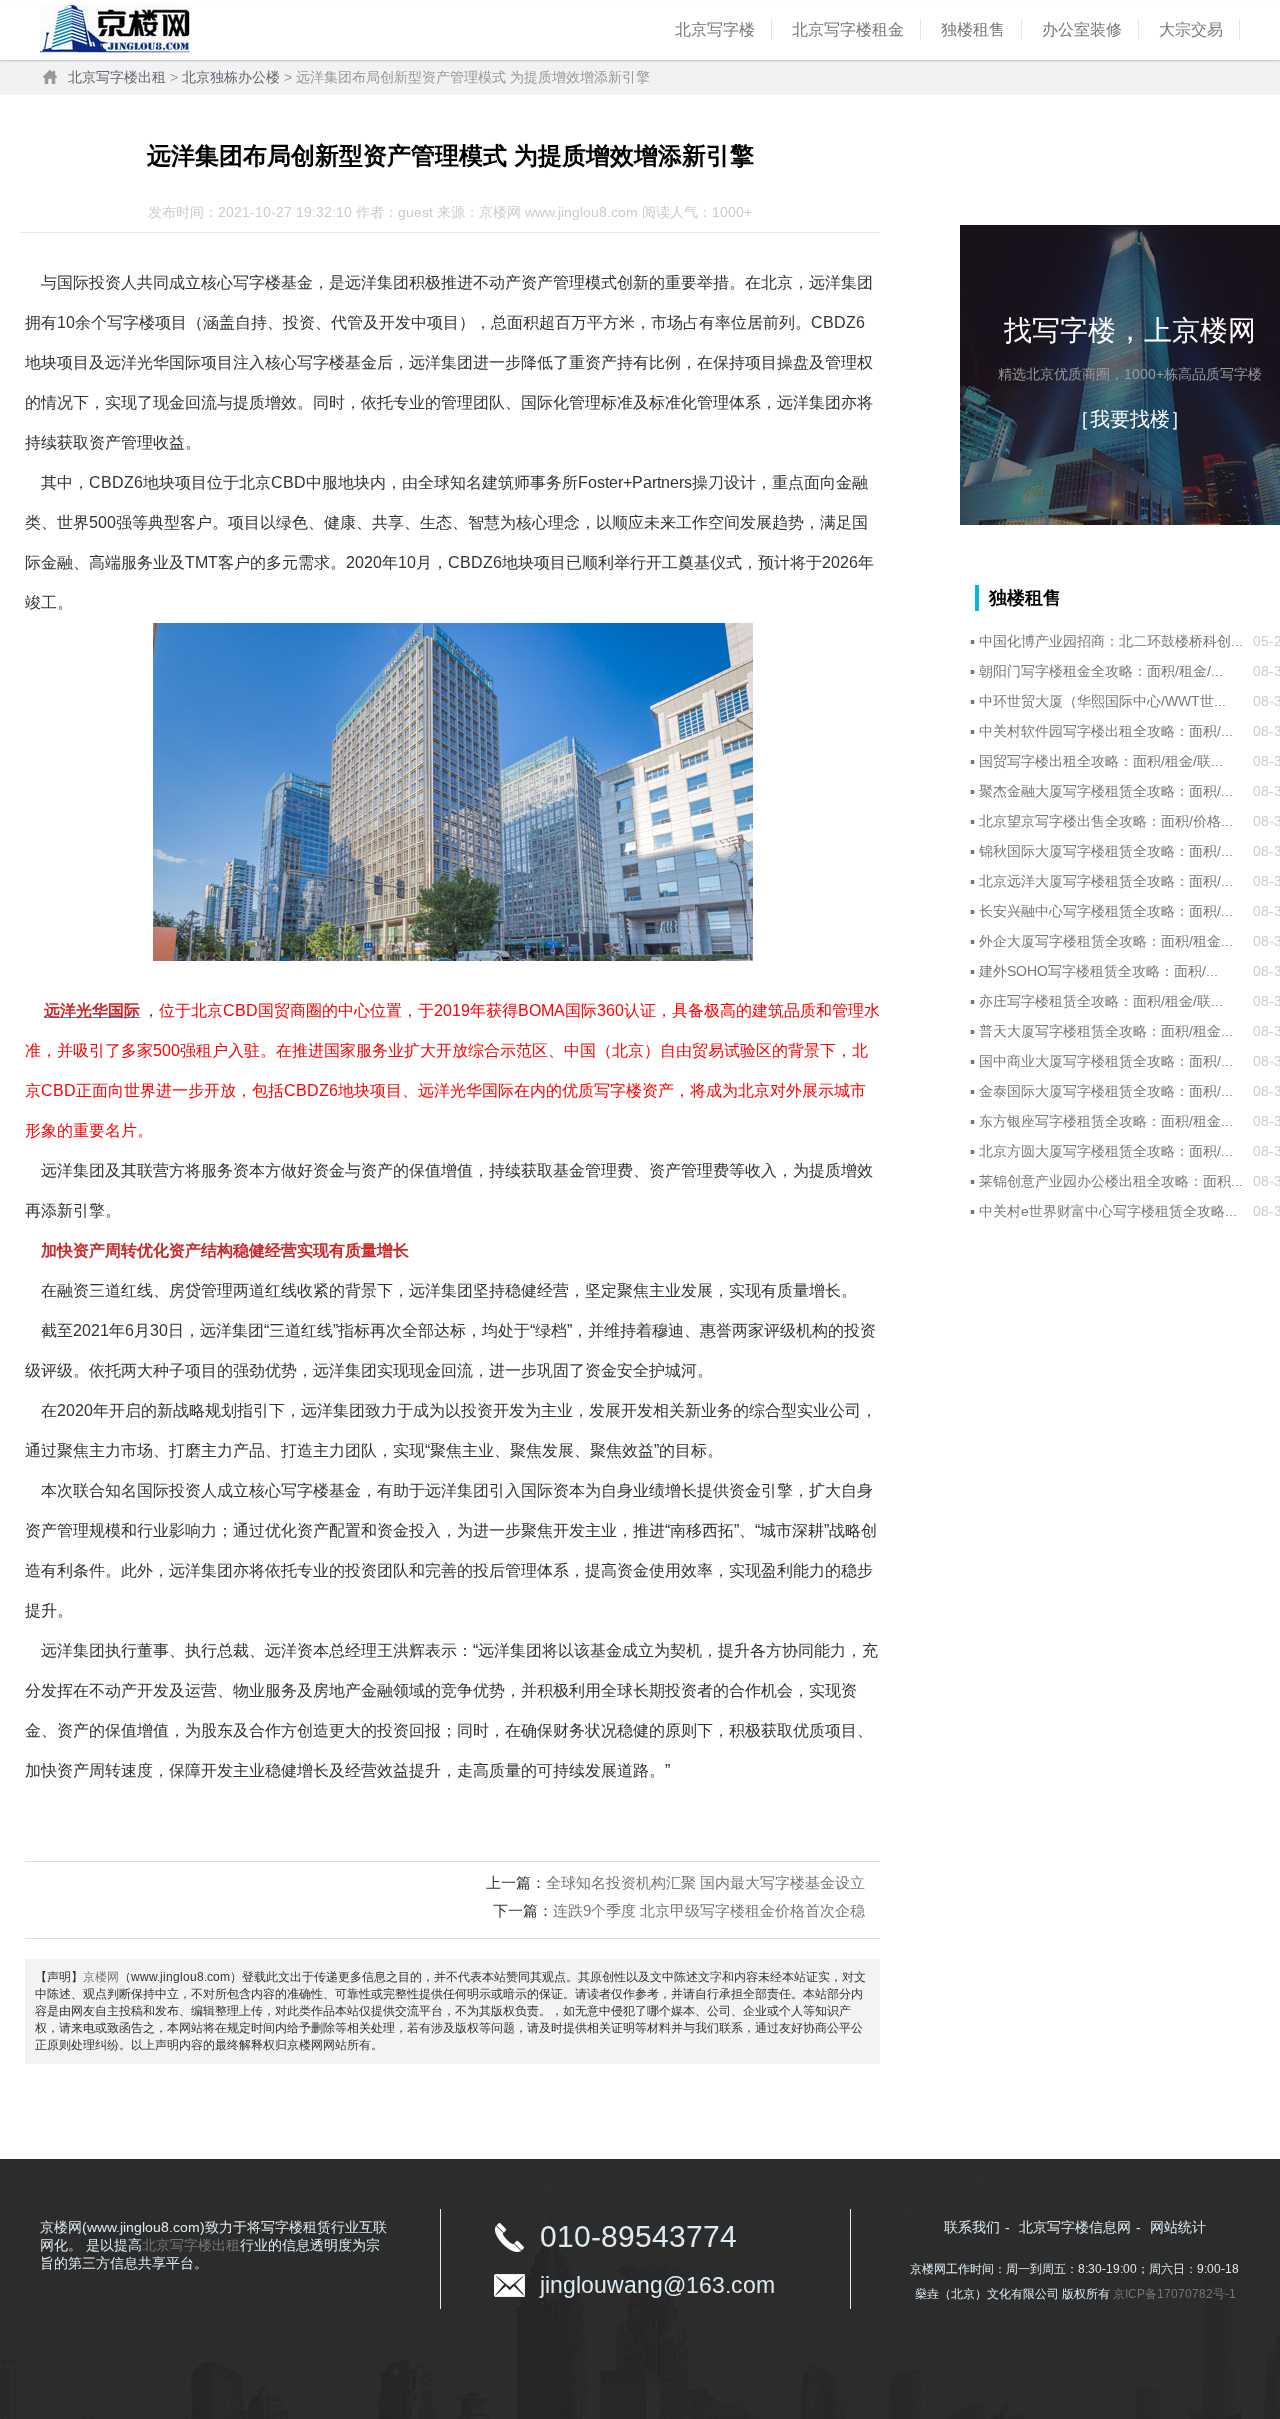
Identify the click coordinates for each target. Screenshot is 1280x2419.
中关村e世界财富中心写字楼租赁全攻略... (1108, 1211)
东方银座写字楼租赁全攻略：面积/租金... (1106, 1121)
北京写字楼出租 (117, 77)
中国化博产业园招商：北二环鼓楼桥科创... (1111, 641)
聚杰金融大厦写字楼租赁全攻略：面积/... (1106, 791)
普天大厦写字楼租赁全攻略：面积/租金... (1106, 1031)
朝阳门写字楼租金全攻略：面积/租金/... (1101, 671)
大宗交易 (1191, 29)
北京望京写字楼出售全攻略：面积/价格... (1106, 821)
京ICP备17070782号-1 (1174, 2294)
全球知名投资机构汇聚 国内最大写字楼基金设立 (705, 1882)
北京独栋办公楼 (231, 77)
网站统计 (1178, 2227)
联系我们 (972, 2227)
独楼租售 (973, 29)
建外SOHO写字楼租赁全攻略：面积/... (1098, 971)
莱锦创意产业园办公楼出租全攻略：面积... (1111, 1181)
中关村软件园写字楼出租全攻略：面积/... (1106, 731)
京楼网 (101, 1977)
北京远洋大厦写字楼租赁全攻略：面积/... (1106, 881)
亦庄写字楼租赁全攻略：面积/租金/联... (1101, 1001)
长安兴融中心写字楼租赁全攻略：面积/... (1106, 911)
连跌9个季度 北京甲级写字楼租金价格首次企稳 (709, 1910)
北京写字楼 (715, 29)
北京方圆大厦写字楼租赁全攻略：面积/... (1106, 1151)
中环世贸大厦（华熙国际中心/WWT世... (1102, 701)
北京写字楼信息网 (1075, 2227)
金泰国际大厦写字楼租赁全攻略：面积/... (1106, 1091)
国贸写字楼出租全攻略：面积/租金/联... (1101, 761)
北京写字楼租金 (848, 29)
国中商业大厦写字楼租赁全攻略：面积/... (1106, 1061)
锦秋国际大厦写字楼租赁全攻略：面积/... (1106, 851)
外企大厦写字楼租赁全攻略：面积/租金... (1106, 941)
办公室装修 (1082, 29)
